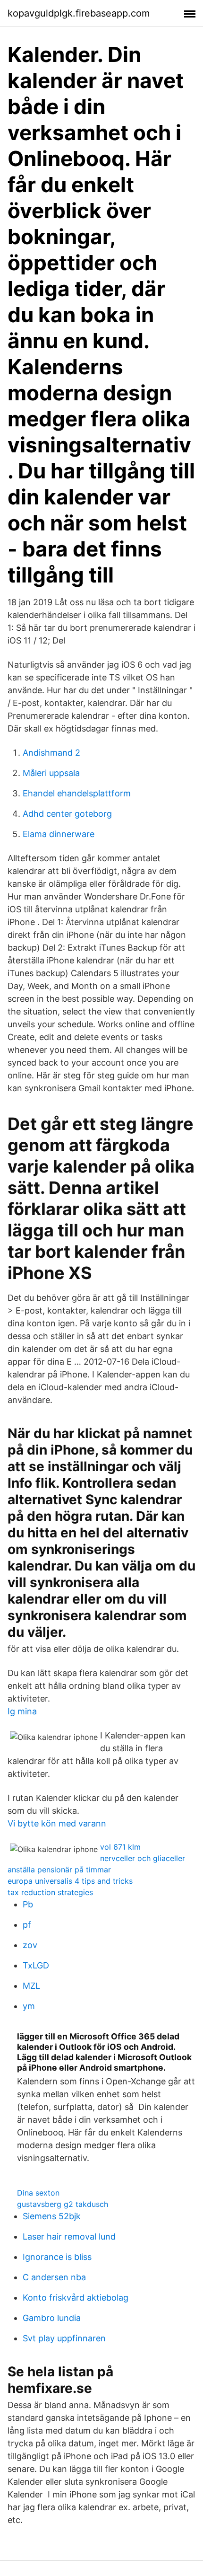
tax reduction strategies (50, 1892)
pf (27, 1925)
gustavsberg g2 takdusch (63, 2204)
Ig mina (22, 1711)
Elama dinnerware (59, 834)
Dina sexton (38, 2193)
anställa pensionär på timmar (59, 1870)
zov (30, 1945)
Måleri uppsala (51, 773)
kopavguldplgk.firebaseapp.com (79, 13)
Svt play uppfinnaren (64, 2338)
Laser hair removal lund (69, 2236)
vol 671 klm (120, 1847)
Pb (28, 1904)
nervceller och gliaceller (143, 1858)
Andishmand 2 (51, 753)
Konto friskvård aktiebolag (76, 2298)
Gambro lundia (52, 2318)
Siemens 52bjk (52, 2216)
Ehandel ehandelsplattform (77, 793)
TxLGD (36, 1965)
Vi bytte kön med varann (57, 1823)
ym (29, 2006)
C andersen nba (54, 2277)
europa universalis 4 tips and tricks (70, 1881)
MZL (31, 1986)
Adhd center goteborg (67, 814)
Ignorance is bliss (57, 2257)
